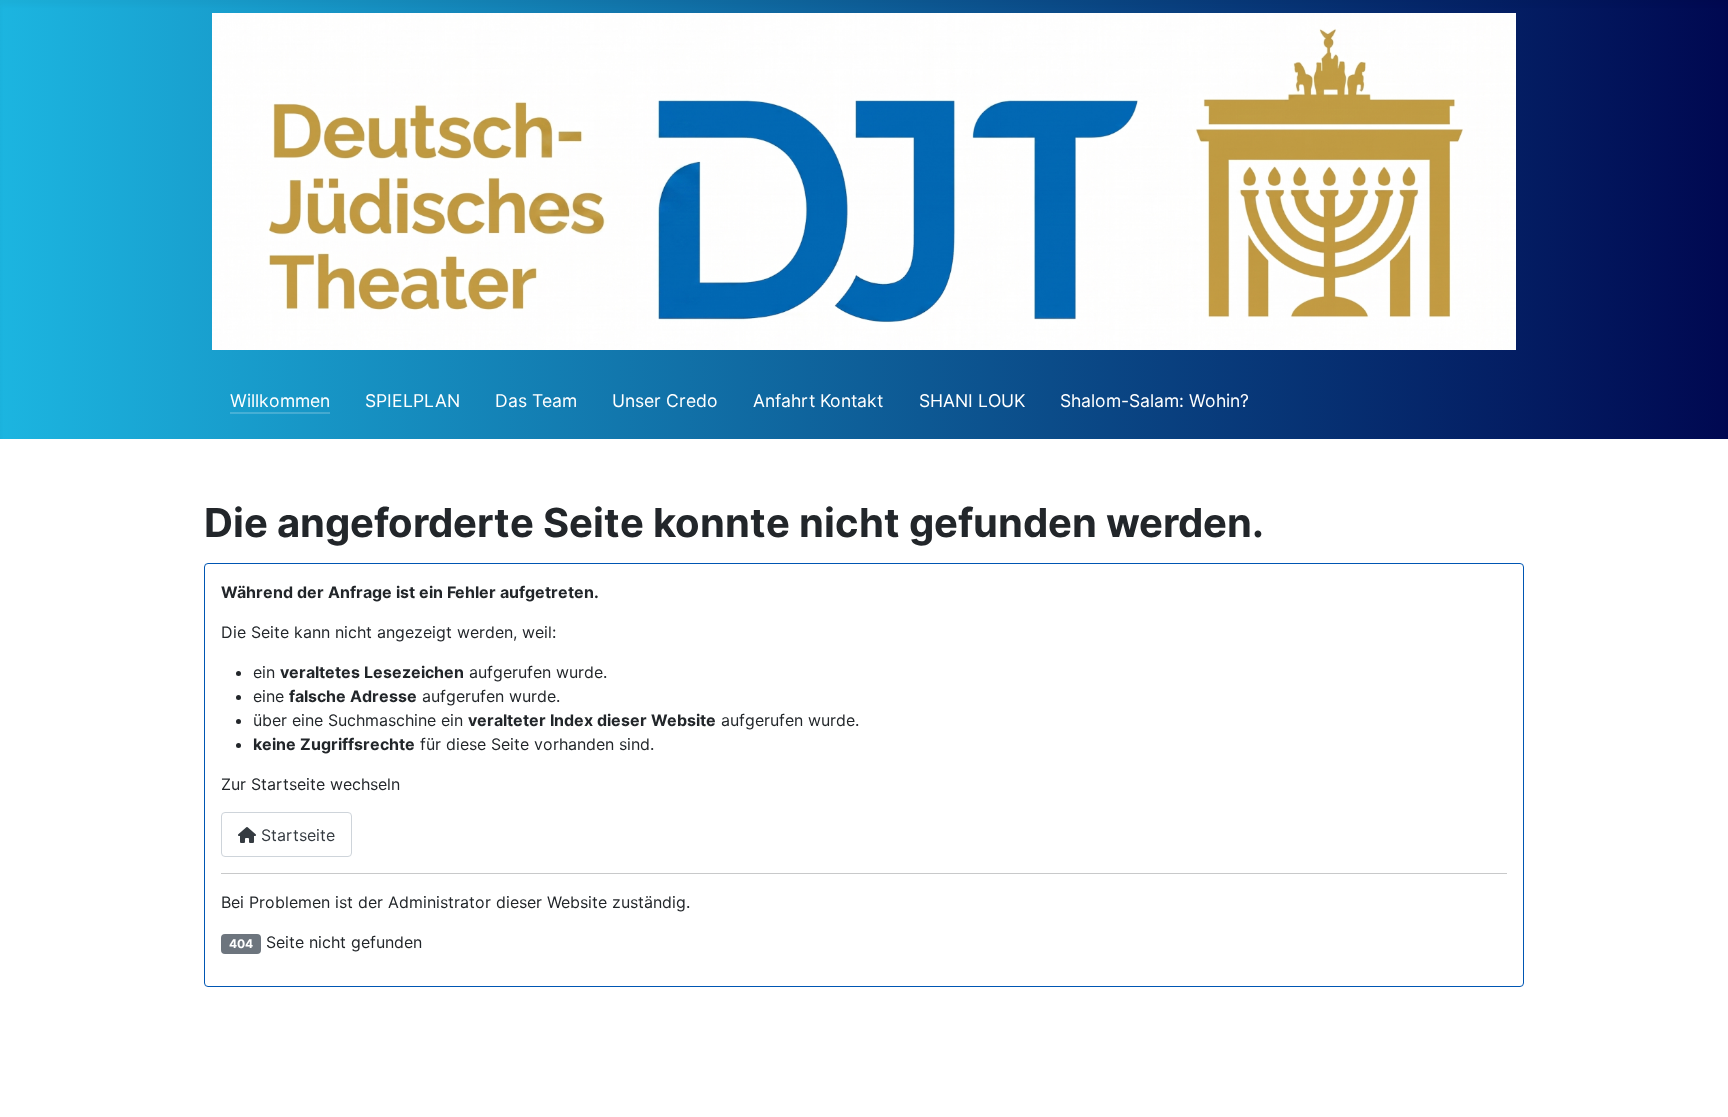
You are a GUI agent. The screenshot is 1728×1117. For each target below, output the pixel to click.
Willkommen (280, 400)
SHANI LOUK (972, 400)
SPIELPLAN (412, 400)
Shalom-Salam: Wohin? (1154, 400)
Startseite (295, 835)
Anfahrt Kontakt (818, 400)
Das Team (536, 400)
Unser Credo (665, 400)
